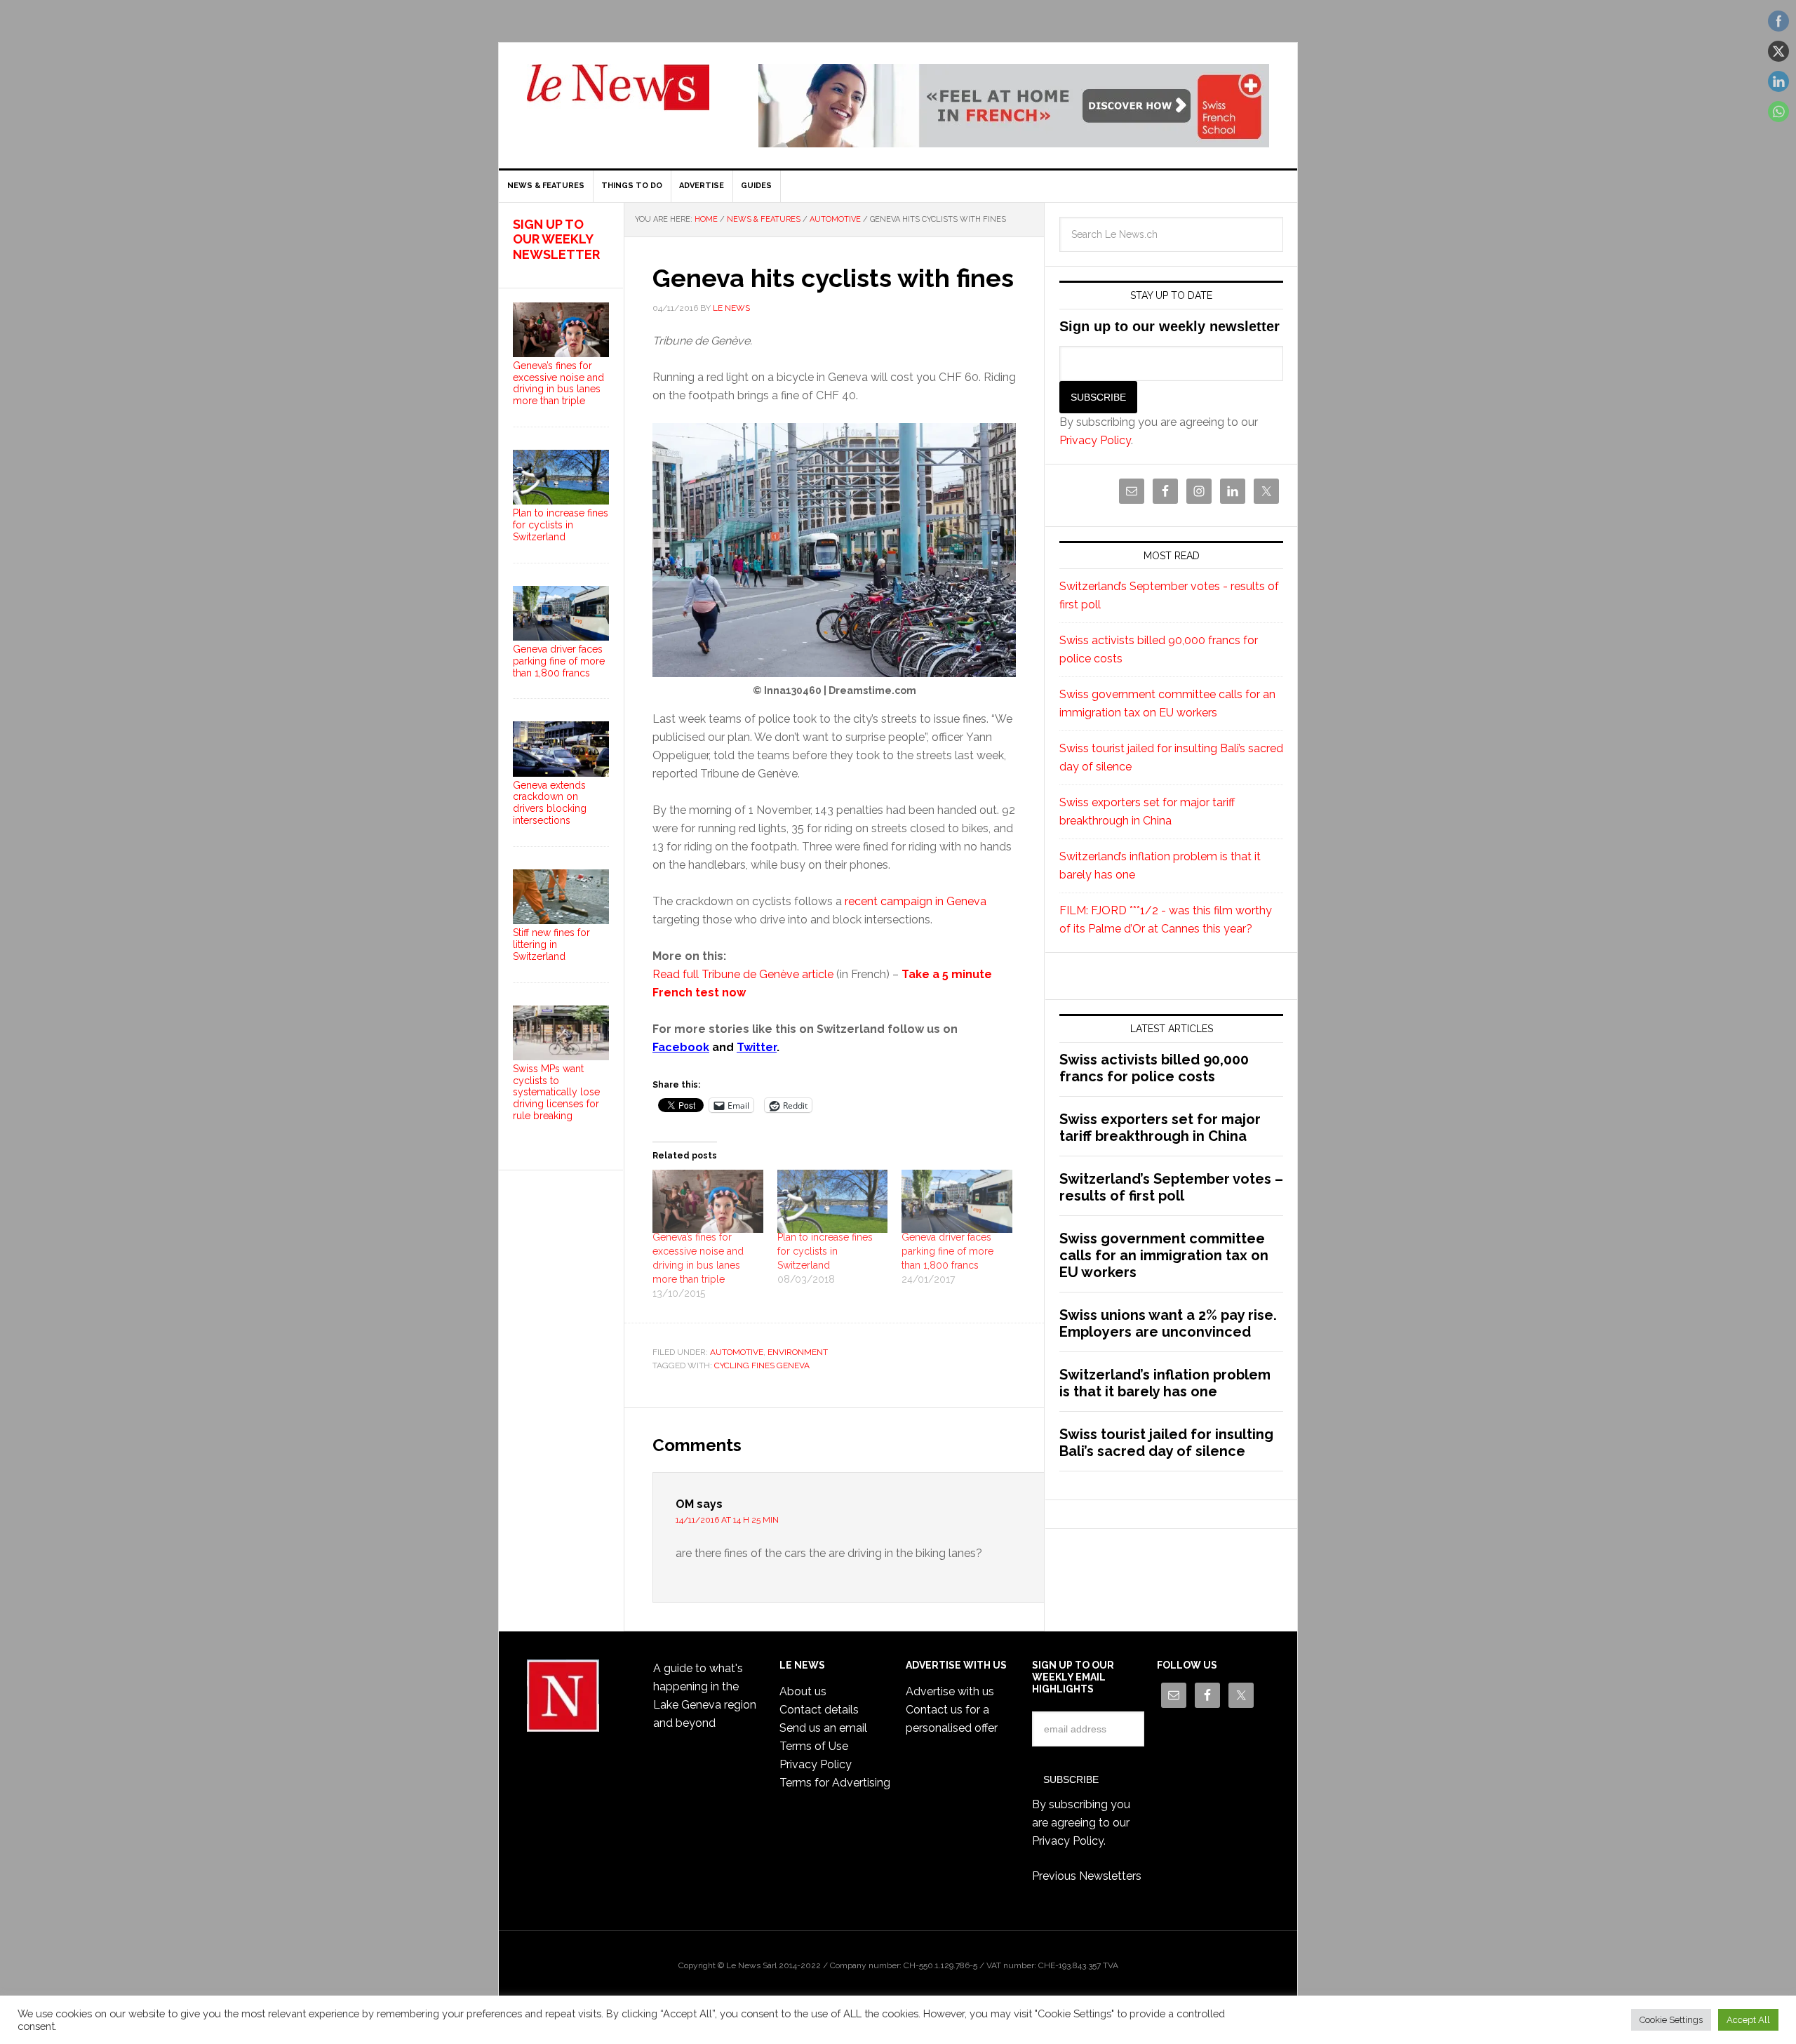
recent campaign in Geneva (916, 901)
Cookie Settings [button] (1671, 2020)
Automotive (737, 1352)
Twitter (757, 1047)
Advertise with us (950, 1691)
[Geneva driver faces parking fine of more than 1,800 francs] (957, 1201)
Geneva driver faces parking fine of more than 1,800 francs (947, 1251)
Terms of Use (814, 1746)
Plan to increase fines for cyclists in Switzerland (825, 1251)
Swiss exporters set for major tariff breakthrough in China (1160, 1128)
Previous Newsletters (1087, 1876)
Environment (798, 1352)
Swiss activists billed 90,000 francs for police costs (1154, 1068)
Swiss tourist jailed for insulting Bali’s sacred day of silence (1166, 1443)
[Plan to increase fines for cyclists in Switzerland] (833, 1201)
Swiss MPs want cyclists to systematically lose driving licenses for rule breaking (556, 1092)
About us (803, 1691)
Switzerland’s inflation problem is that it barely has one (1165, 1383)
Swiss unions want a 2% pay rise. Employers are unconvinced (1168, 1323)
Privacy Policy (1095, 440)
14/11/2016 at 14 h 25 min (727, 1520)
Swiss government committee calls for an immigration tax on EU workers (1164, 1255)
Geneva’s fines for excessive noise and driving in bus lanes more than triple (558, 383)
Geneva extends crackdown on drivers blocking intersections (550, 803)
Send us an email (823, 1728)
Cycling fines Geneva (762, 1365)
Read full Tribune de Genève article (743, 974)
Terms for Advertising (835, 1783)
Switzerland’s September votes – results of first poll (1171, 1187)
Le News (618, 95)
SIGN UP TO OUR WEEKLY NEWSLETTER (556, 239)
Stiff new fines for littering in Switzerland (551, 944)
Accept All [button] (1748, 2020)
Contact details (819, 1710)
